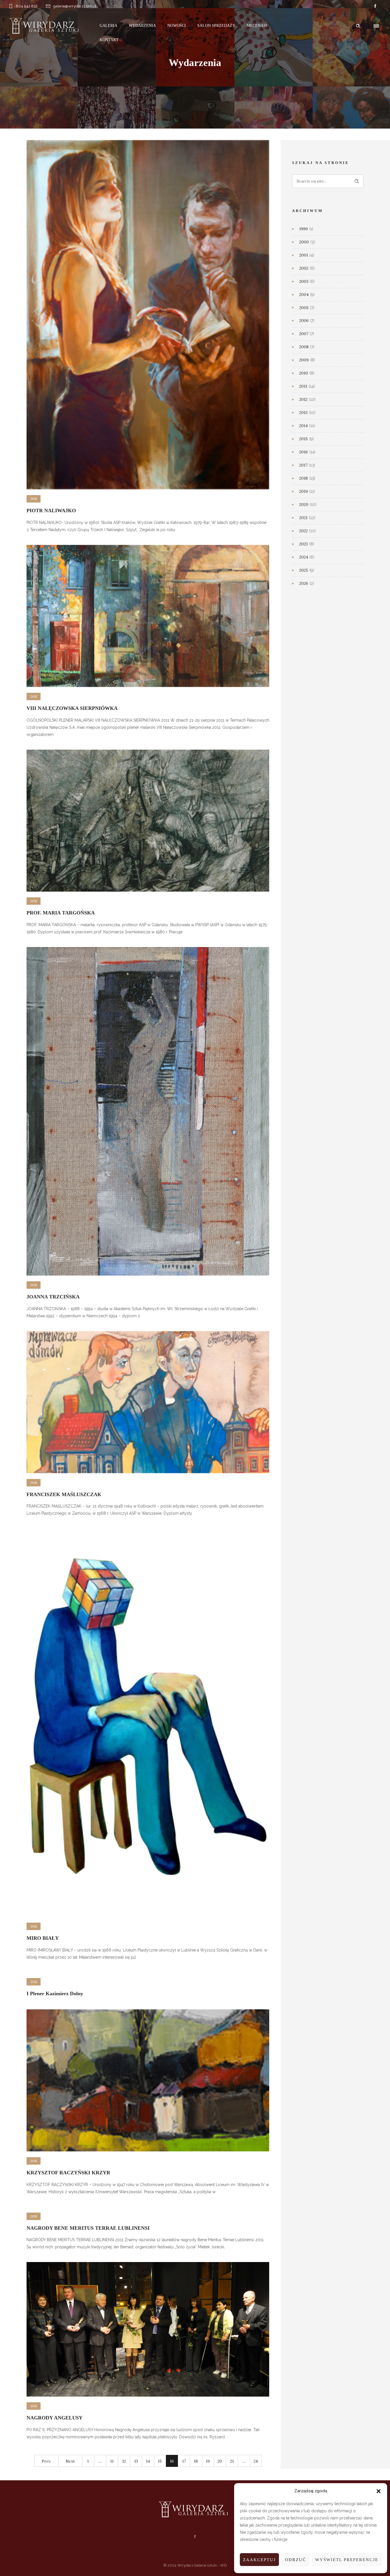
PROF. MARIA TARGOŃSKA (61, 913)
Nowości (177, 26)
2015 (303, 439)
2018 (303, 478)
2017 (303, 465)
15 (160, 2461)
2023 (303, 544)
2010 (304, 373)
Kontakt (109, 40)
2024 (304, 557)
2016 (303, 452)
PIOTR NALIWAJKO (51, 511)
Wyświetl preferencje (347, 2560)
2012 (303, 399)
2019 (303, 491)
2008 (304, 347)
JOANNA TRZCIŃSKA (53, 1297)
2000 (304, 242)
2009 (304, 360)
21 (232, 2461)
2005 (304, 308)
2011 (303, 386)
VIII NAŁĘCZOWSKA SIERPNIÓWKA (72, 708)
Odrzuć (295, 2560)
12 (124, 2461)
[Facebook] (375, 6)
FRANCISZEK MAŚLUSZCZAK (64, 1494)
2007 (304, 334)
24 (256, 2461)
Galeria (108, 26)
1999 (303, 229)
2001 (304, 255)
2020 (304, 505)
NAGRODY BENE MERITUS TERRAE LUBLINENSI (88, 2228)
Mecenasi (257, 26)
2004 (304, 295)
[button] (379, 2491)
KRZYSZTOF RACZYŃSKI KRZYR (68, 2173)
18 (196, 2461)
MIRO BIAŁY (43, 1938)
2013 (303, 413)
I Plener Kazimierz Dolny (55, 1993)
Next (70, 2461)
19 (208, 2461)
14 (148, 2461)
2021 (303, 518)
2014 (303, 426)
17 (184, 2461)
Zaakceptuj (259, 2560)
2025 (304, 570)
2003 (304, 281)
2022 (303, 531)
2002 (304, 268)
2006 (304, 321)
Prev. (46, 2461)
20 (220, 2461)
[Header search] (358, 26)
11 (112, 2461)
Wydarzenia (142, 26)
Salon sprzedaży (216, 26)
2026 (304, 583)
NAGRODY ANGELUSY (55, 2418)
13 (136, 2461)
